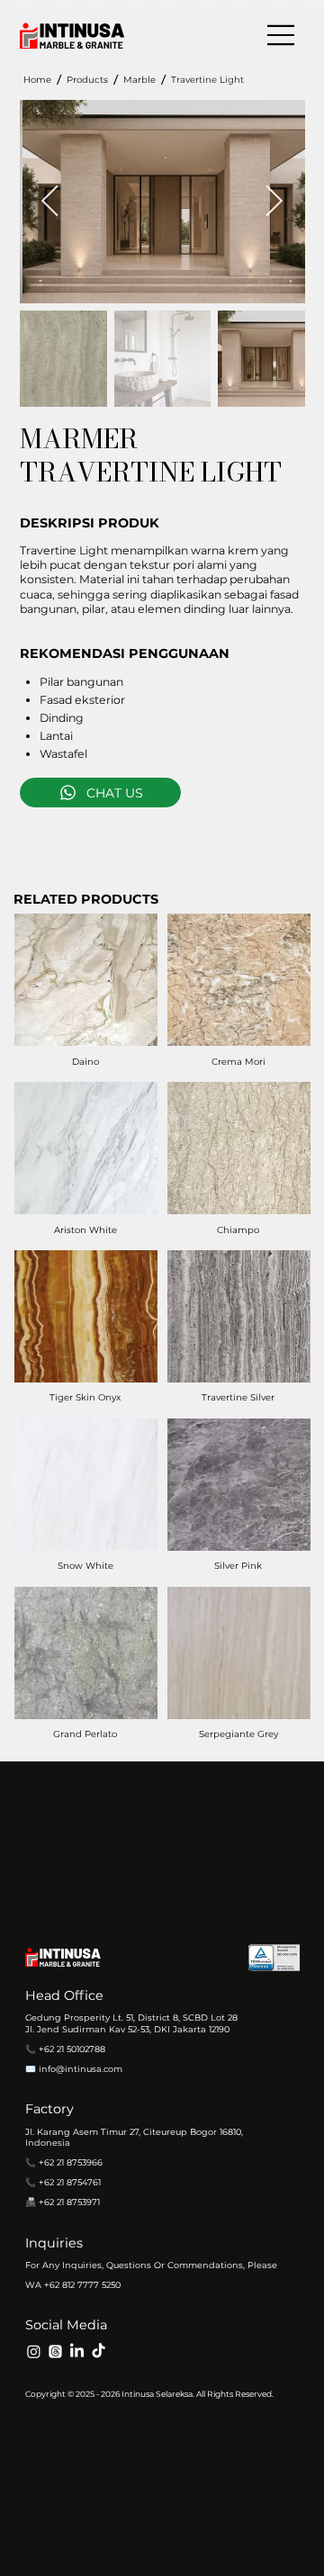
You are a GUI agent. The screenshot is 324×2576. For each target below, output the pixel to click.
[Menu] (282, 35)
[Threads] (55, 2351)
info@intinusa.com (81, 2069)
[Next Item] (274, 202)
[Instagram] (34, 2351)
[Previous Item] (50, 202)
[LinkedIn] (77, 2351)
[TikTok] (99, 2351)
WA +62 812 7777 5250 (73, 2285)
